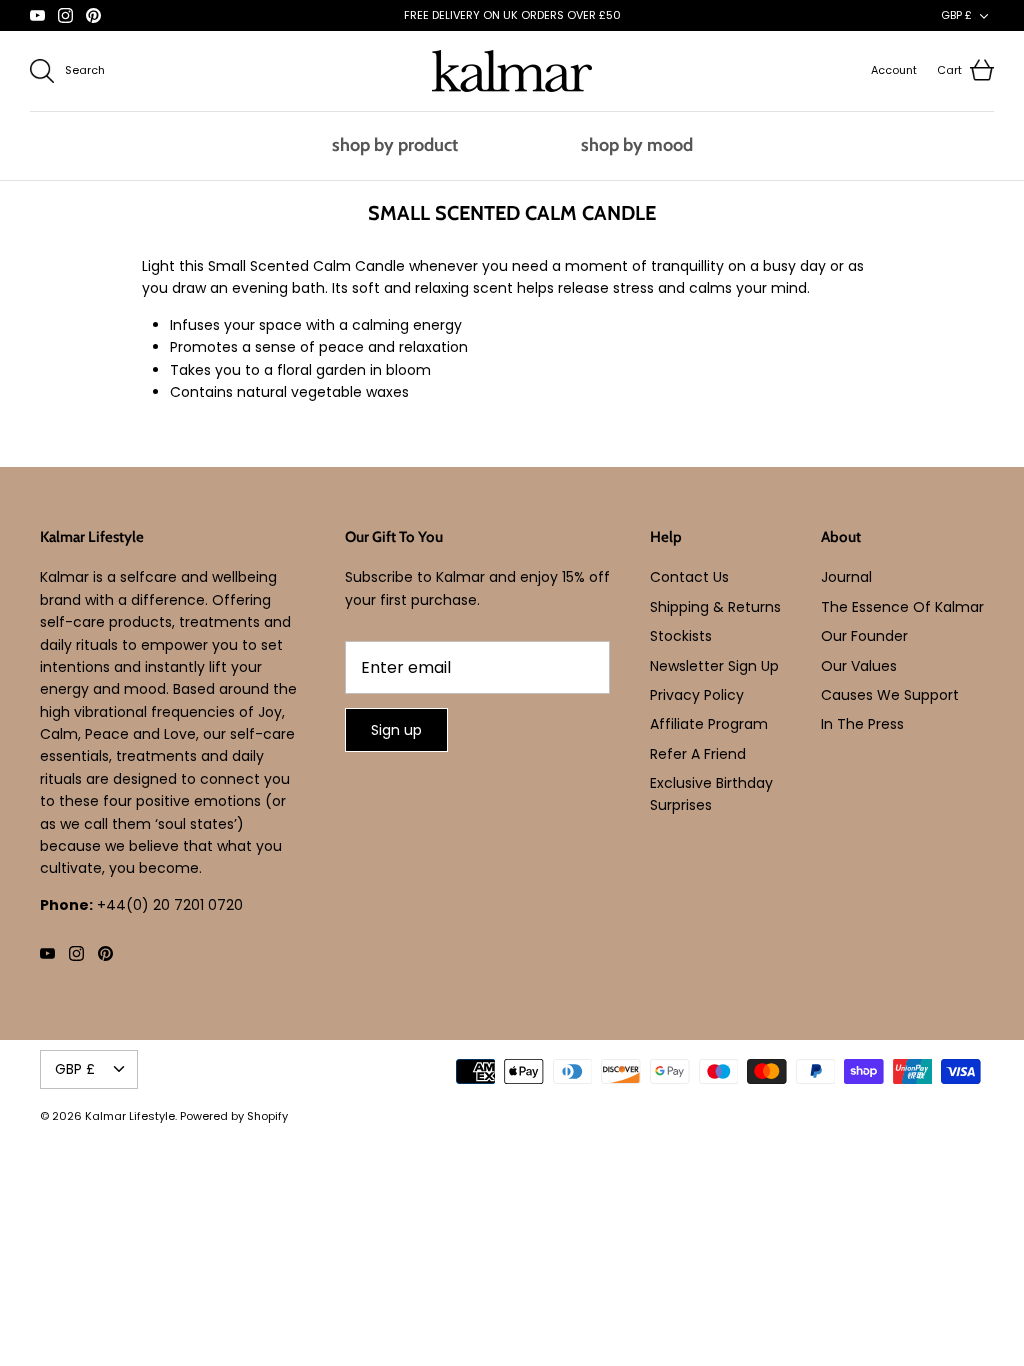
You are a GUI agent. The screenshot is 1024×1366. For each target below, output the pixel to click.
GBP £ (956, 15)
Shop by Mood (637, 145)
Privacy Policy (697, 695)
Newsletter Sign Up (714, 666)
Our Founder (864, 636)
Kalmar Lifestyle (130, 1116)
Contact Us (689, 577)
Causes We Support (890, 695)
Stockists (681, 636)
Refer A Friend (698, 754)
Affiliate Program (709, 724)
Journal (846, 577)
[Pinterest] (93, 15)
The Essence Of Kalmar (902, 607)
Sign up (396, 730)
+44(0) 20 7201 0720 (170, 905)
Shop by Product (395, 145)
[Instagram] (65, 15)
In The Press (862, 724)
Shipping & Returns (715, 607)
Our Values (859, 666)
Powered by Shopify (234, 1116)
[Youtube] (37, 15)
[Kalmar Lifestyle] (512, 71)
